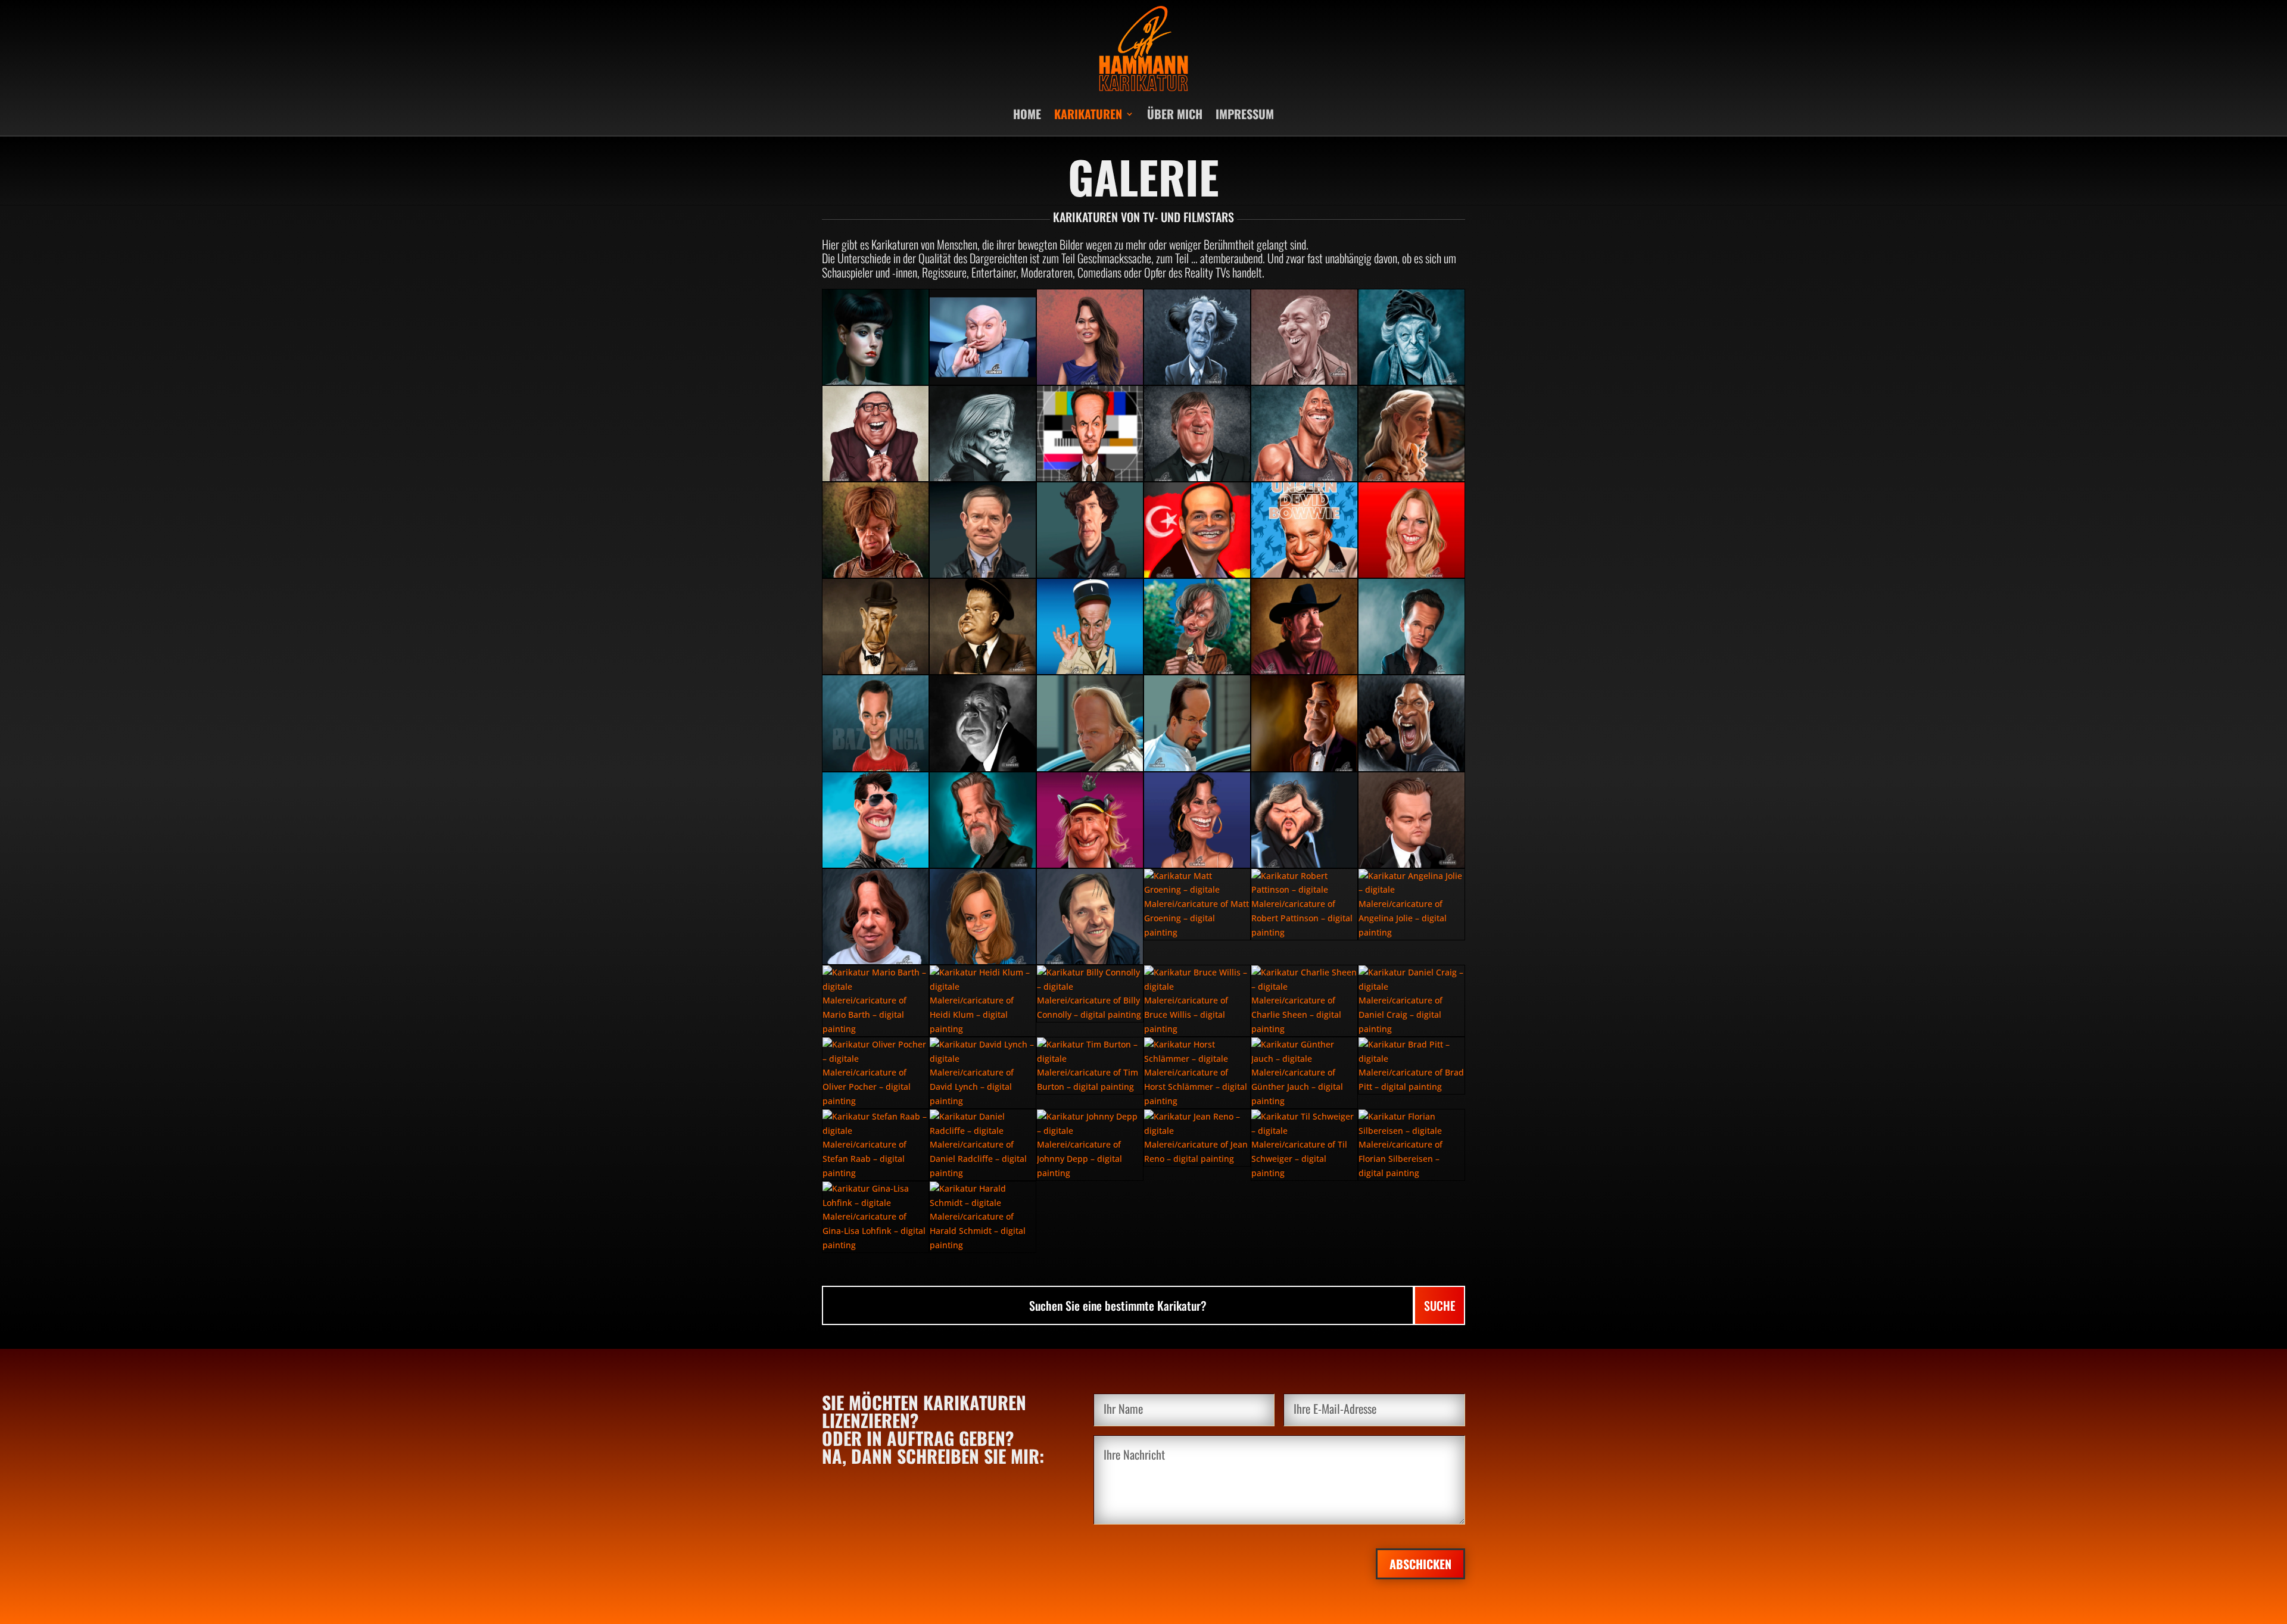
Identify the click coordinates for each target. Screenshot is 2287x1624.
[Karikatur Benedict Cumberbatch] (1090, 530)
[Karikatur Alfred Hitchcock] (983, 723)
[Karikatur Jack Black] (1304, 820)
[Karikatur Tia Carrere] (1090, 337)
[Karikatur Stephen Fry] (1197, 434)
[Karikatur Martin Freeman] (983, 530)
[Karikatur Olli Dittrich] (1090, 917)
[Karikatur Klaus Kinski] (983, 434)
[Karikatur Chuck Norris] (1304, 626)
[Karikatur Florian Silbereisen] (1412, 1145)
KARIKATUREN (1088, 114)
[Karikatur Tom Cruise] (875, 820)
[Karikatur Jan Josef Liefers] (1197, 723)
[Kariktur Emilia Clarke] (1412, 434)
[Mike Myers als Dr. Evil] (983, 337)
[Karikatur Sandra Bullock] (1197, 820)
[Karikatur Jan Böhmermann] (1090, 434)
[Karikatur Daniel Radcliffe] (983, 1145)
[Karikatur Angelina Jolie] (1412, 904)
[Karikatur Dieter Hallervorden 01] (1304, 337)
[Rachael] (875, 337)
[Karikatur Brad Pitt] (1412, 1066)
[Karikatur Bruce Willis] (1197, 1001)
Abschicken (1420, 1564)
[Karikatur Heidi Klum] (983, 1001)
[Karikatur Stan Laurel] (875, 626)
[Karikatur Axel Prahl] (1090, 723)
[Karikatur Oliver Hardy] (983, 626)
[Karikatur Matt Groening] (1197, 904)
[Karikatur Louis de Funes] (1090, 626)
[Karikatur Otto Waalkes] (1090, 820)
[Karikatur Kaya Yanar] (1197, 530)
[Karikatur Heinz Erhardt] (875, 434)
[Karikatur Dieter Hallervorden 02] (1197, 337)
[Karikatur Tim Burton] (1090, 1066)
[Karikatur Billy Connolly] (1090, 994)
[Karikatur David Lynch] (983, 1073)
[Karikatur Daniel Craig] (1412, 1001)
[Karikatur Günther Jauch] (1304, 1073)
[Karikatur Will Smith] (1412, 723)
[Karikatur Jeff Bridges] (983, 820)
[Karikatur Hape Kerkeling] (1197, 1073)
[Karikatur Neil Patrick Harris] (1412, 626)
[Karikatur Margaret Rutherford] (1412, 337)
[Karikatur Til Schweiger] (1304, 1145)
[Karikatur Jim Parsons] (875, 723)
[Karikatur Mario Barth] (875, 1001)
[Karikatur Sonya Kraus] (1412, 530)
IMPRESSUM (1245, 114)
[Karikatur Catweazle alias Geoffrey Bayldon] (1197, 626)
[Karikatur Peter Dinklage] (875, 530)
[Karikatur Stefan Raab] (875, 1145)
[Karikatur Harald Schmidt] (983, 1217)
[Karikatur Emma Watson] (983, 917)
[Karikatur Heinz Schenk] (1304, 530)
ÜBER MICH (1175, 114)
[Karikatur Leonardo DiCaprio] (1412, 820)
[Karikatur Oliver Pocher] (875, 1073)
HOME (1027, 114)
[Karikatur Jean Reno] (1197, 1138)
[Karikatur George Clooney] (1304, 723)
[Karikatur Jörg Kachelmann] (875, 917)
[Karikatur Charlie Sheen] (1304, 1001)
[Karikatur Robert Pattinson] (1304, 904)
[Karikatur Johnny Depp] (1090, 1145)
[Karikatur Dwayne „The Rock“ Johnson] (1304, 434)
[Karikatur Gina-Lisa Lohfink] (875, 1217)
